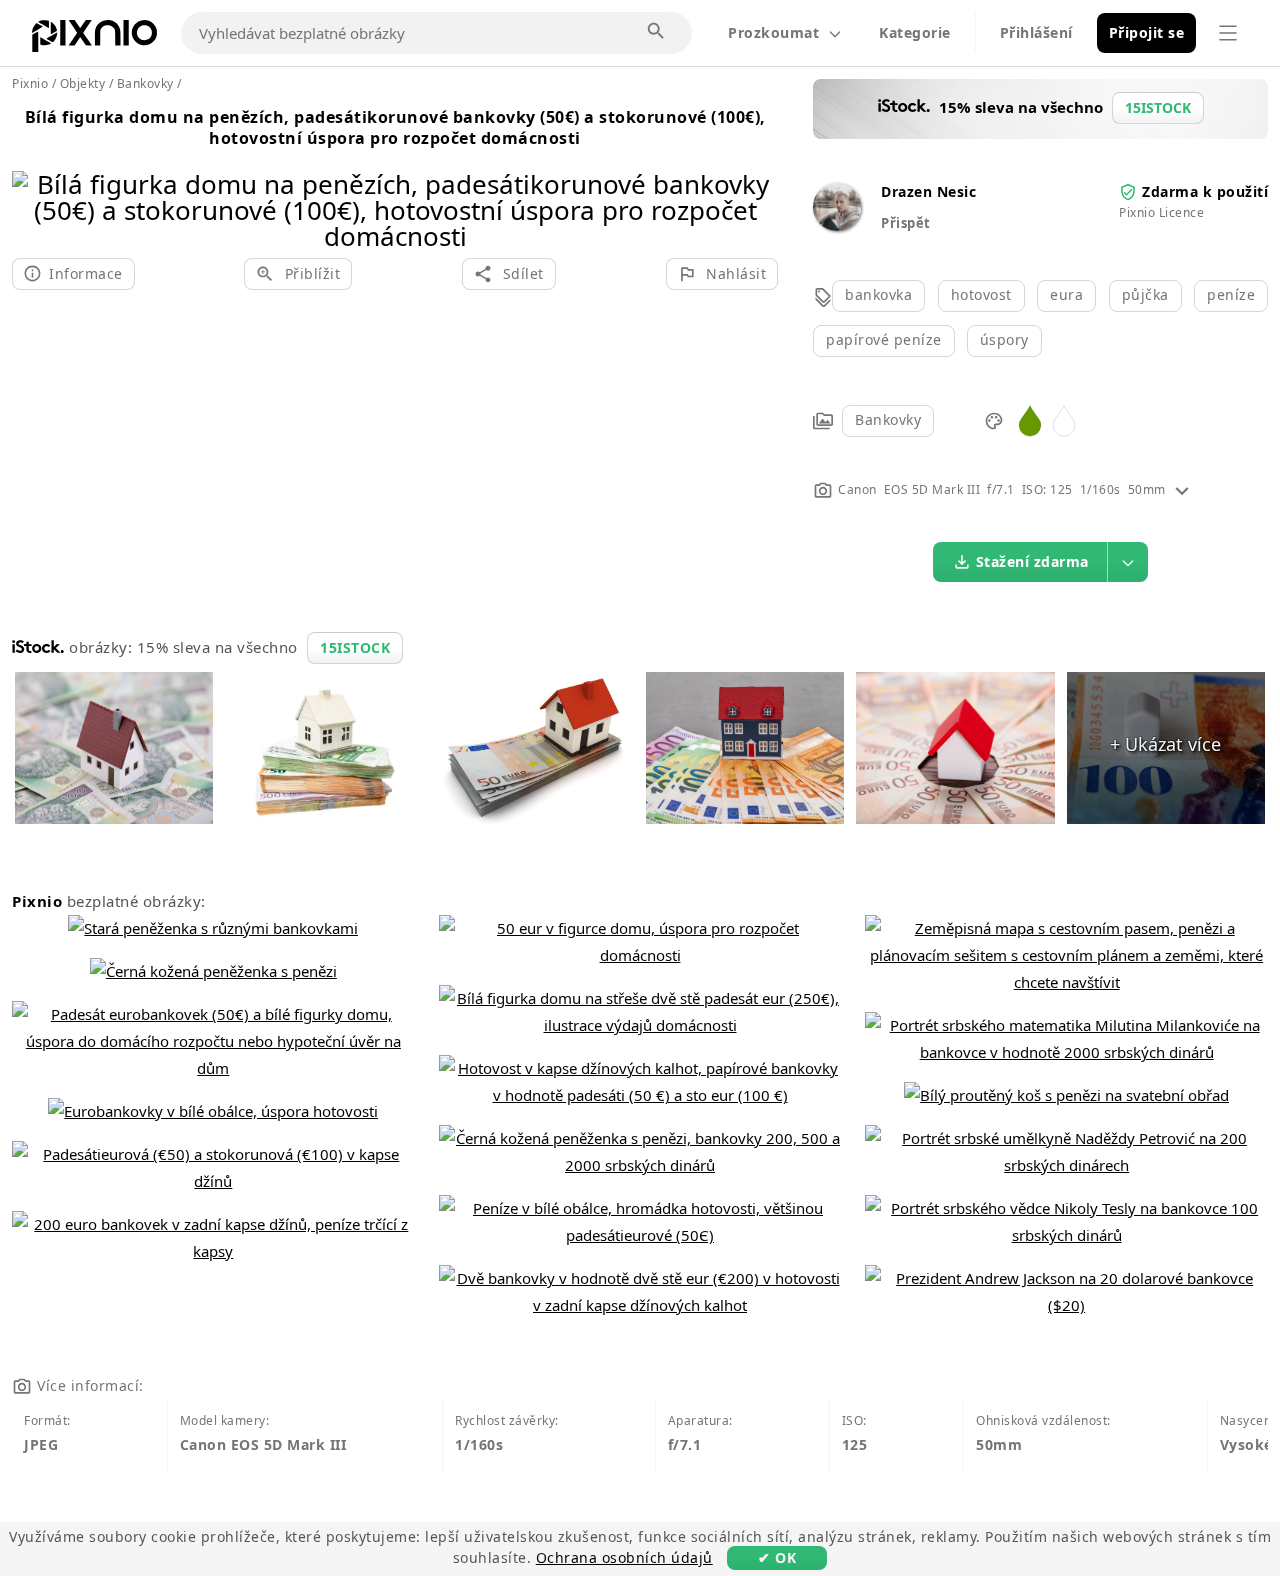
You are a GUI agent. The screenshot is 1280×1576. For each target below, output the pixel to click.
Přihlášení (1036, 32)
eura (1066, 294)
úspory (1004, 339)
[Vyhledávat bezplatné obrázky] (657, 32)
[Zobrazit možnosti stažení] (1128, 562)
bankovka (878, 294)
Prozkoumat (773, 32)
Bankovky (888, 419)
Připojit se (1147, 32)
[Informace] (1182, 489)
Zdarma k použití (1205, 191)
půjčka (1145, 294)
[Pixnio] (94, 40)
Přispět (906, 223)
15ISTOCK (355, 647)
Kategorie (915, 32)
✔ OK (777, 1557)
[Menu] (1228, 33)
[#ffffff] (1064, 419)
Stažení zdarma (1032, 561)
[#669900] (1030, 419)
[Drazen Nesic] (837, 225)
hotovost (981, 294)
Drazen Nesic (928, 191)
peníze (1231, 294)
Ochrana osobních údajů (624, 1557)
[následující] (755, 184)
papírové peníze (884, 339)
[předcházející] (34, 184)
